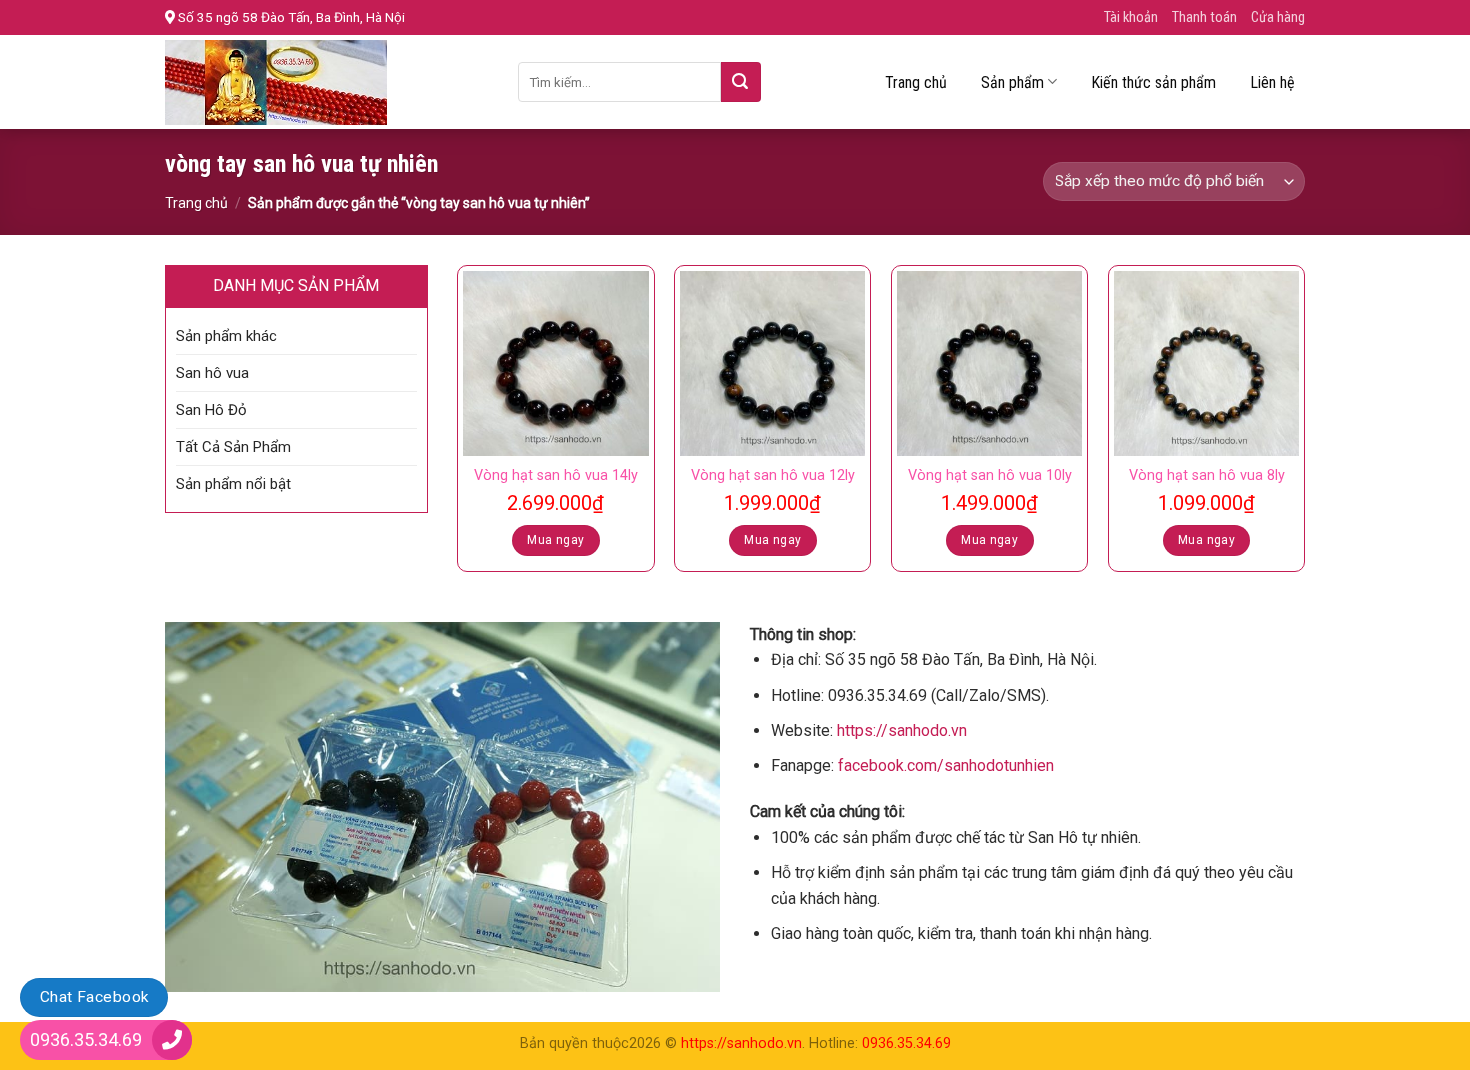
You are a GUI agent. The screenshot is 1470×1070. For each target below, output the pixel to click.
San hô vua (212, 373)
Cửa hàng (1278, 17)
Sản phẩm (1012, 82)
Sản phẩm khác (226, 336)
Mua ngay (555, 540)
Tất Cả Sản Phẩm (233, 447)
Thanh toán (1204, 17)
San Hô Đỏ (211, 410)
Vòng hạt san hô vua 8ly (1207, 475)
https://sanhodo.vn (902, 730)
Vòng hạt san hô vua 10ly (990, 475)
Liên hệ (1272, 82)
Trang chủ (916, 82)
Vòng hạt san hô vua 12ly (773, 475)
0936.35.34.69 (906, 1043)
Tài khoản (1131, 17)
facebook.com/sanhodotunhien (946, 765)
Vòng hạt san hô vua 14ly (556, 475)
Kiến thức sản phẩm (1153, 82)
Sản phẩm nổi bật (233, 484)
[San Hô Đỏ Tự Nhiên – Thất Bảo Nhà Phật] (326, 82)
